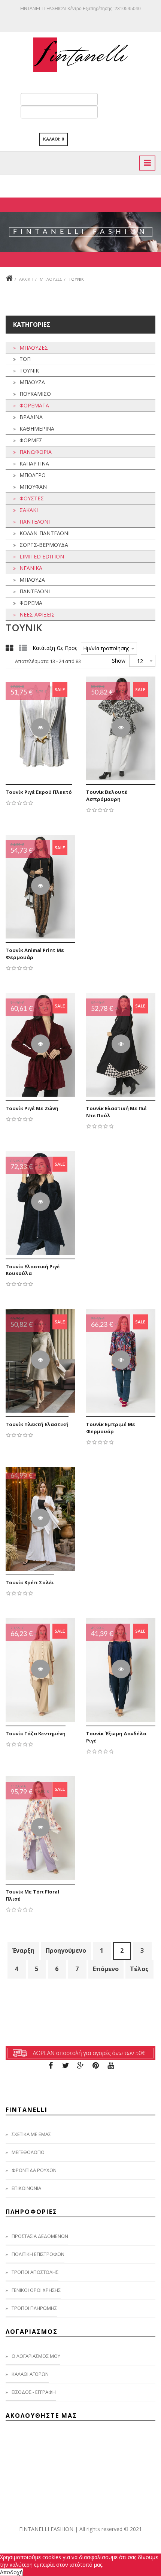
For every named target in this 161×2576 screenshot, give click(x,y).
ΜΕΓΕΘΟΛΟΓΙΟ (28, 2152)
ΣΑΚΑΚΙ (29, 510)
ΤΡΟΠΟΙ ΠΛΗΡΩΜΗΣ (34, 2308)
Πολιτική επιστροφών (38, 2254)
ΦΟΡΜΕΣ (31, 440)
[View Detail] (40, 727)
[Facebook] (51, 2066)
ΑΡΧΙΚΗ (26, 279)
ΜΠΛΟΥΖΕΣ (51, 279)
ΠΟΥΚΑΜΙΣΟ (35, 394)
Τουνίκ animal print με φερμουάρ (35, 954)
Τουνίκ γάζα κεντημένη (36, 1733)
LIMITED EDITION (42, 556)
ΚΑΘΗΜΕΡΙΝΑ (37, 429)
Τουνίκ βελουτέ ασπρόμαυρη (107, 796)
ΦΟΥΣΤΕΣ (32, 498)
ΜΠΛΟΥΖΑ (32, 382)
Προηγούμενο (66, 1950)
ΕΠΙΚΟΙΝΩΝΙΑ (26, 2188)
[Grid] (9, 648)
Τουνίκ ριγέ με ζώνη (32, 1108)
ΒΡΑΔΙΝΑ (31, 417)
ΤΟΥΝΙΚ (29, 370)
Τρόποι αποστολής (35, 2272)
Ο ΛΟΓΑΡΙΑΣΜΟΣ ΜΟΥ (36, 2356)
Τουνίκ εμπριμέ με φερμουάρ (111, 1428)
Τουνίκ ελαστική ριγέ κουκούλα (33, 1270)
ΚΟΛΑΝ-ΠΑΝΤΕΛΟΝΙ (45, 533)
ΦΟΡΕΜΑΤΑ (34, 405)
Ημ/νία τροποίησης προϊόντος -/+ (106, 648)
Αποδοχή (11, 2572)
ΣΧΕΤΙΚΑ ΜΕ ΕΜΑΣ (31, 2134)
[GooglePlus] (80, 2066)
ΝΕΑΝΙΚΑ (31, 568)
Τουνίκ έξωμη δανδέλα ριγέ (116, 1737)
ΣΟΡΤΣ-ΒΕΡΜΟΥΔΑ (44, 545)
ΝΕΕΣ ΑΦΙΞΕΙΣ (37, 614)
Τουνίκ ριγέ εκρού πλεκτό (39, 792)
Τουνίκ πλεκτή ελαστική (37, 1424)
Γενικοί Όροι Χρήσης (36, 2290)
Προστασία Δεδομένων (40, 2236)
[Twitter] (66, 2066)
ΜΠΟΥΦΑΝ (33, 487)
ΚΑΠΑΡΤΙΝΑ (34, 463)
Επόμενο (106, 1969)
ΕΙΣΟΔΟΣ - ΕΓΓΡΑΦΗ (34, 2392)
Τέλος (139, 1969)
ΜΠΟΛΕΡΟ (33, 475)
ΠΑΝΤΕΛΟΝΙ (35, 522)
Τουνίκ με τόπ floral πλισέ (32, 1895)
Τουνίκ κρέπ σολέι (30, 1582)
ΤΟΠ (25, 359)
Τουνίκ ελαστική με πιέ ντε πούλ (116, 1112)
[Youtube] (110, 2066)
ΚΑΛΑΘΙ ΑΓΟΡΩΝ (30, 2374)
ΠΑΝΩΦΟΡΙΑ (36, 452)
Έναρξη (23, 1950)
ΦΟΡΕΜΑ (31, 603)
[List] (23, 648)
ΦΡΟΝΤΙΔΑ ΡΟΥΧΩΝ (34, 2170)
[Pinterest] (95, 2066)
